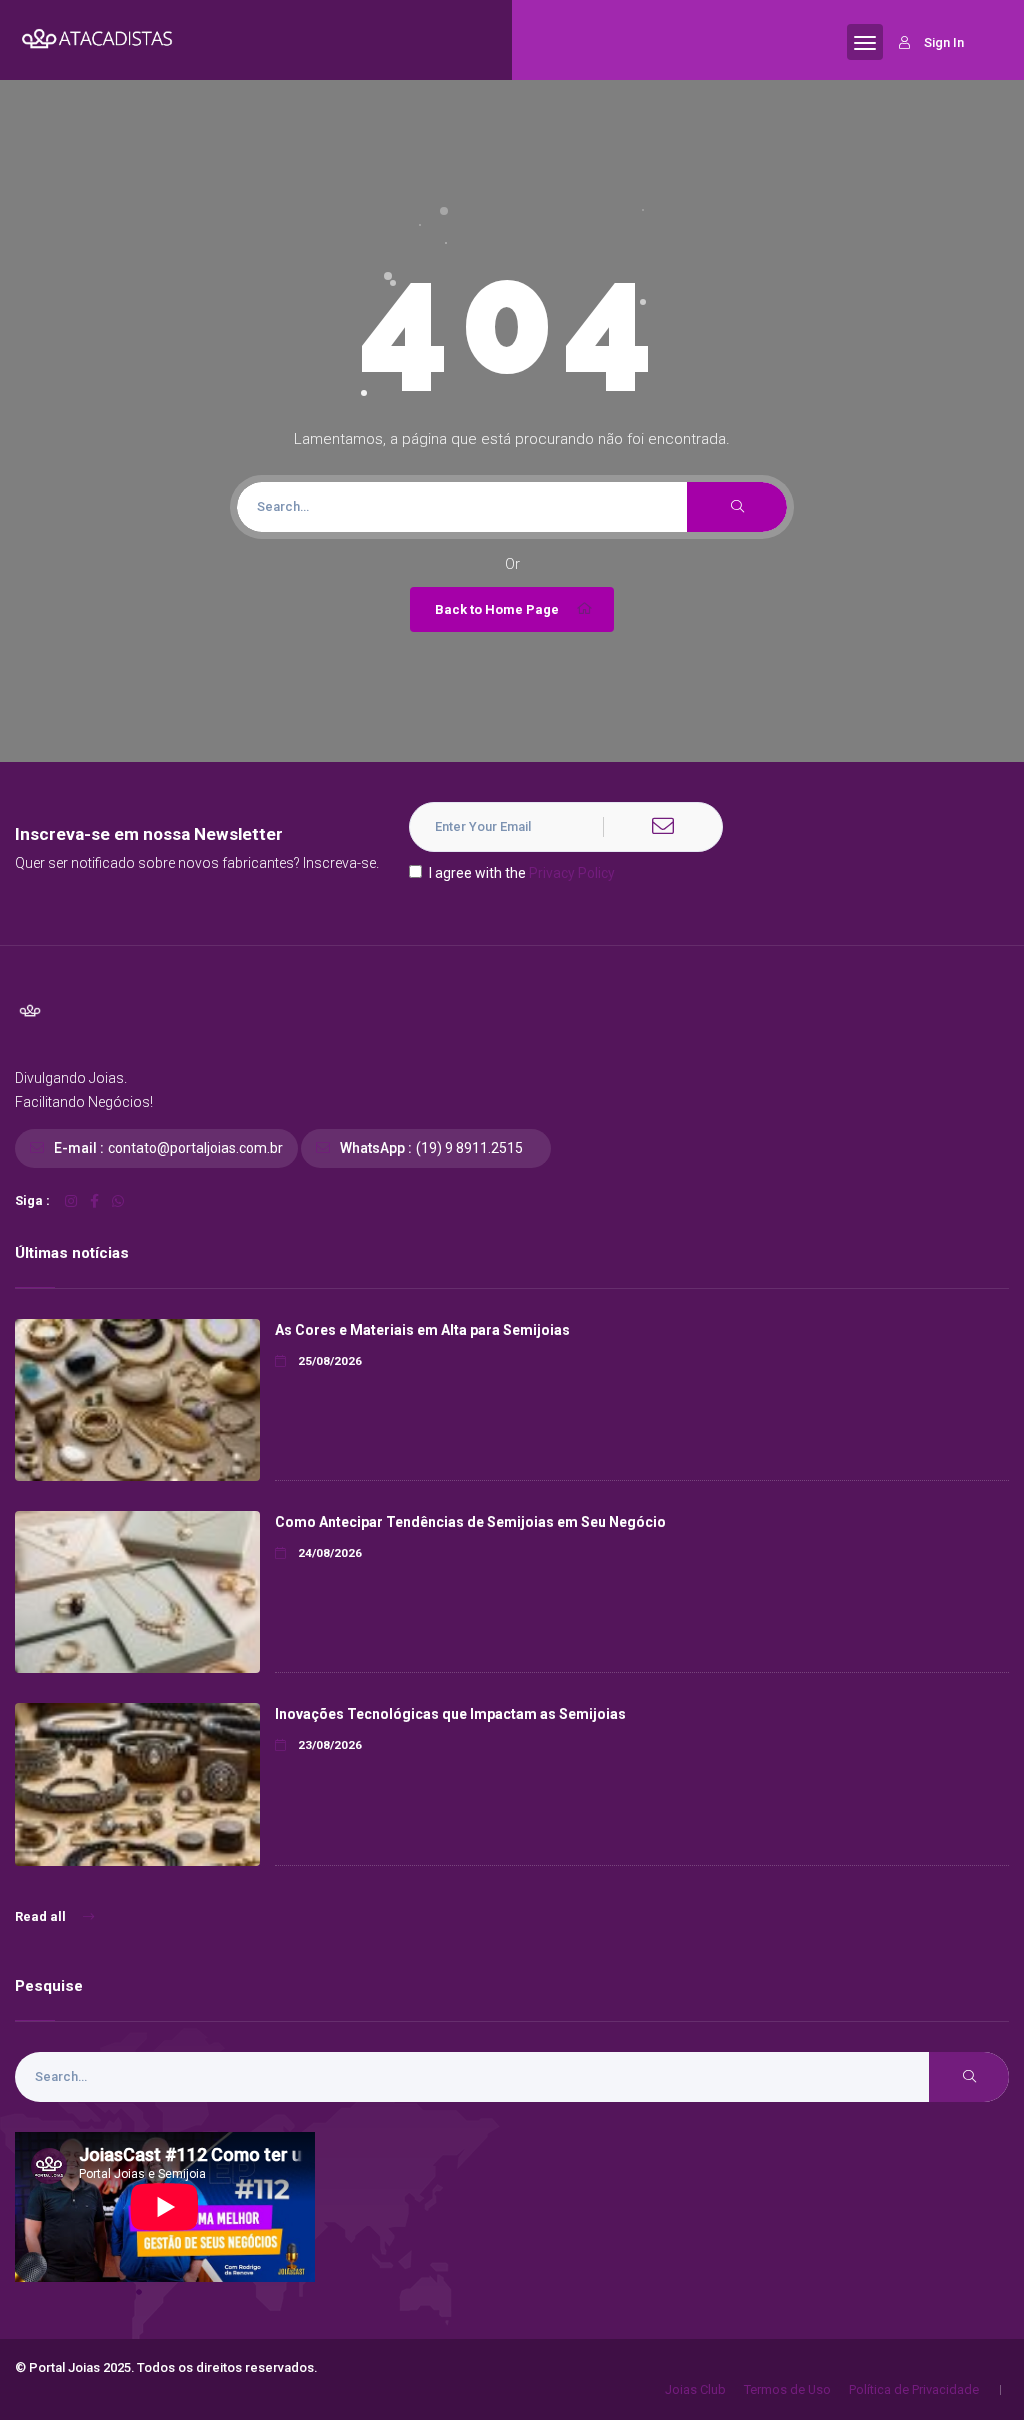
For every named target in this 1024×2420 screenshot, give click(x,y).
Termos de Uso (787, 2389)
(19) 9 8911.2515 (469, 1148)
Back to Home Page (497, 609)
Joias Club (695, 2389)
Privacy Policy (572, 873)
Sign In (944, 42)
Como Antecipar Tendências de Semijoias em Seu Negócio (470, 1522)
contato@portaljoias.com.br (195, 1148)
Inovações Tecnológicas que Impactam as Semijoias (450, 1714)
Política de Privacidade (914, 2389)
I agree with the (522, 873)
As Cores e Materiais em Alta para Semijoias (422, 1330)
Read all (42, 1916)
